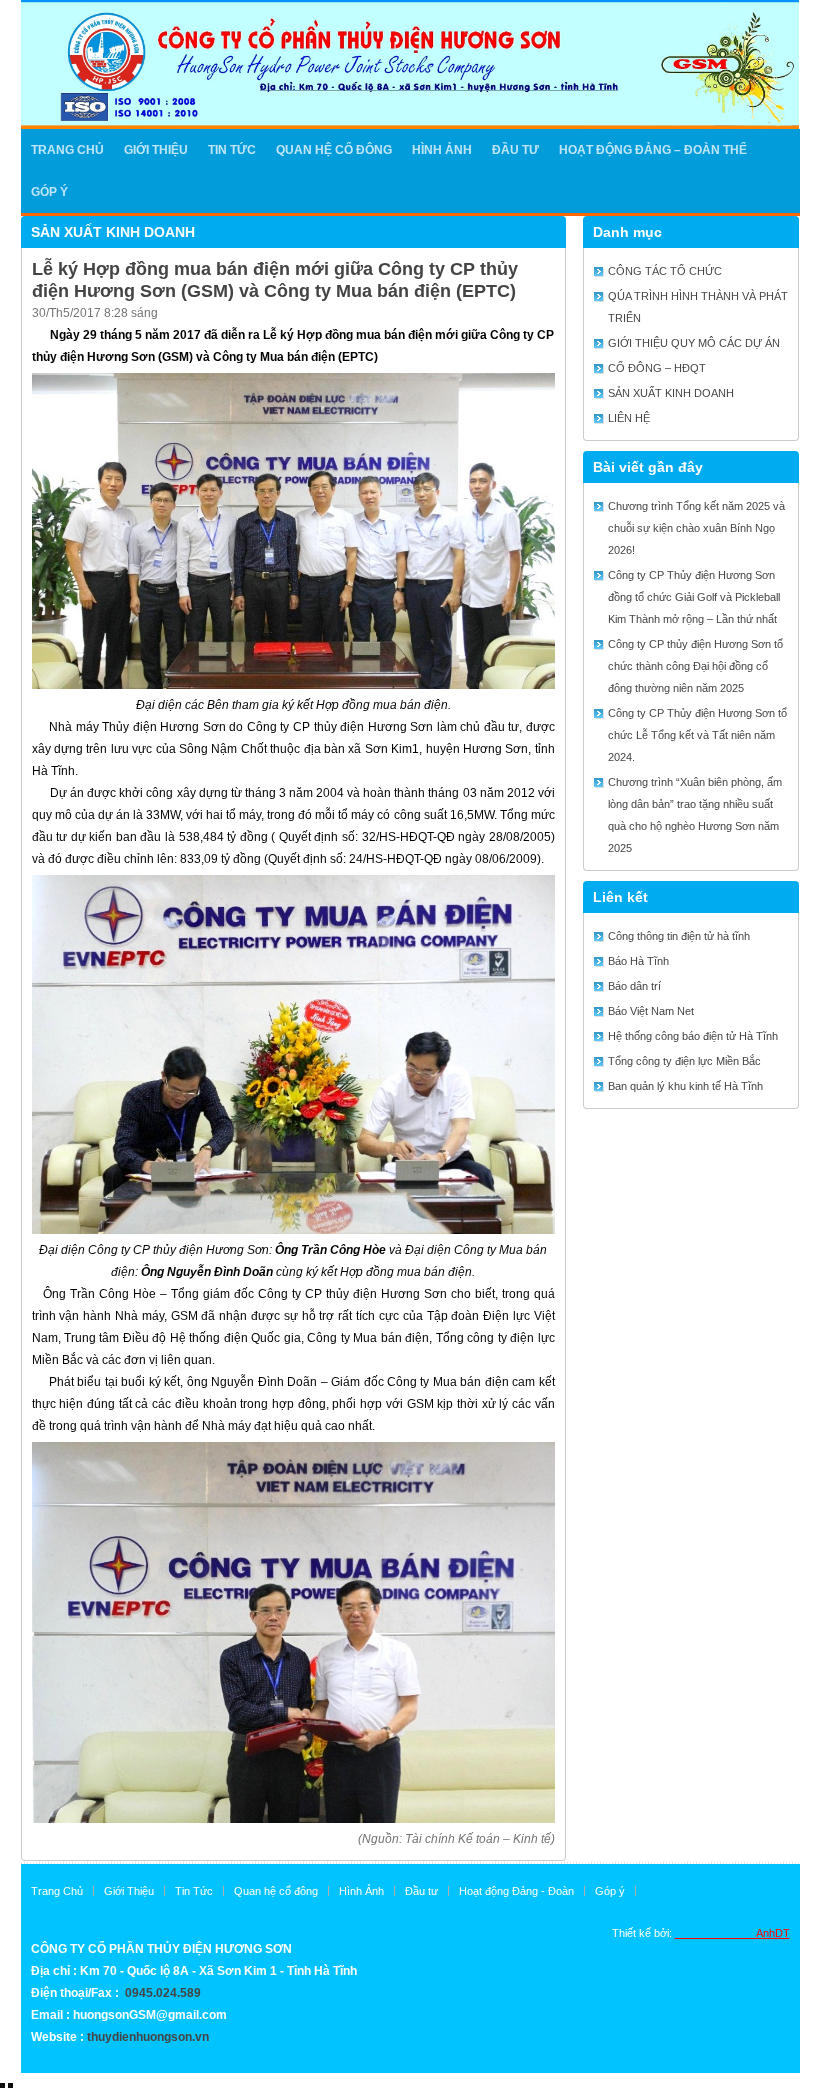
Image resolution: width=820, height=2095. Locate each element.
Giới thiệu (156, 150)
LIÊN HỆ (629, 418)
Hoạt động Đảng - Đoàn (516, 1891)
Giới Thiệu (129, 1891)
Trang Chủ (57, 1891)
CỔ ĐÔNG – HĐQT (657, 368)
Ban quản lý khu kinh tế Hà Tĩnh (685, 1086)
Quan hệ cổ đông (334, 150)
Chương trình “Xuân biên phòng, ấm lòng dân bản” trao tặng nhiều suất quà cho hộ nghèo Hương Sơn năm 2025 (695, 815)
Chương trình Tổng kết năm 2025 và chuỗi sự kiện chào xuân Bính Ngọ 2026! (696, 528)
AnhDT (732, 1933)
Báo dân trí (634, 986)
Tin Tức (194, 1891)
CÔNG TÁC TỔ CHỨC (665, 271)
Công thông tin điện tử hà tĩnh (679, 936)
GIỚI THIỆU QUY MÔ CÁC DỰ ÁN (694, 343)
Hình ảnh (442, 150)
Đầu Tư (515, 150)
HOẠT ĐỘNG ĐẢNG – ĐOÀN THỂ (653, 150)
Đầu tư (421, 1891)
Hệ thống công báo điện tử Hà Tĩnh (693, 1036)
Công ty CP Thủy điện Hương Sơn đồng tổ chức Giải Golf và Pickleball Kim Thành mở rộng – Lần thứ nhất (694, 597)
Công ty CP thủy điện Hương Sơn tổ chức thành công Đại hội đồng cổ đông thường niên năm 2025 (695, 666)
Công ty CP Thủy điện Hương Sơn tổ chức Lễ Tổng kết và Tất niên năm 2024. (697, 735)
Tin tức (232, 150)
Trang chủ (67, 150)
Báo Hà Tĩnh (638, 961)
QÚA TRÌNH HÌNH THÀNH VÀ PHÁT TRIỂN (698, 307)
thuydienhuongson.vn (148, 2037)
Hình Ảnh (361, 1891)
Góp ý (49, 192)
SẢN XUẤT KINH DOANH (113, 232)
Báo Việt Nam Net (651, 1011)
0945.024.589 (163, 1993)
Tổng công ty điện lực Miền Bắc (684, 1061)
